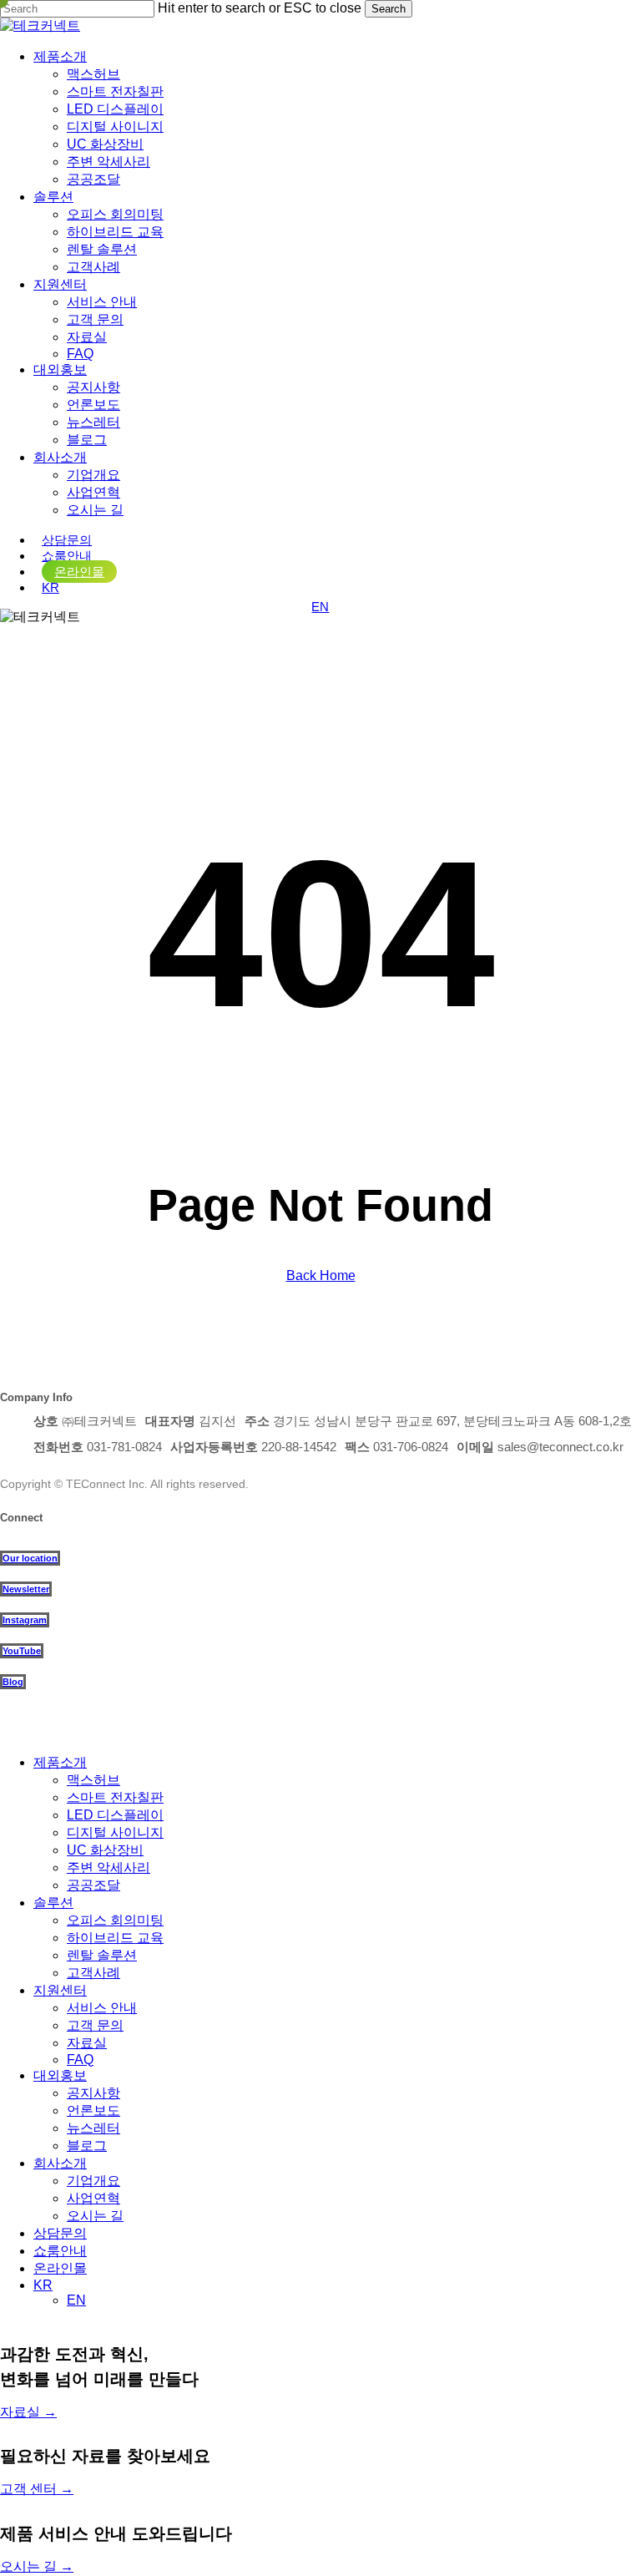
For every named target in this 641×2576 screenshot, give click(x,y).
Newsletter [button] (26, 1589)
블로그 (87, 2146)
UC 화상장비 (105, 1850)
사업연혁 (93, 2198)
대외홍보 (60, 2075)
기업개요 (93, 2181)
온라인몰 (60, 2268)
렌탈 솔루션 (102, 1955)
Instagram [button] (25, 1620)
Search (389, 9)
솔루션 (53, 1903)
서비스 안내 (102, 2008)
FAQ (80, 2060)
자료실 (87, 2043)
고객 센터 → (37, 2489)
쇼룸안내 (60, 2251)
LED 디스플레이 (115, 1815)
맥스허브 (93, 1780)
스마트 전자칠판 (115, 1797)
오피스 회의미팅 (115, 1920)
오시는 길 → (37, 2566)
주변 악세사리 (109, 1867)
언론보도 (93, 2110)
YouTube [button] (22, 1651)
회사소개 (60, 2163)
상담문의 (60, 2233)
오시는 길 (95, 2216)
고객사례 (93, 1973)
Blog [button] (13, 1682)
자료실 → (28, 2412)
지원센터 (60, 1990)
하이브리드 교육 (115, 1938)
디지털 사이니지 (115, 1832)
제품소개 (60, 1762)
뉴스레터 (93, 2128)
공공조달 (93, 1885)
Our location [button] (30, 1558)
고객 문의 (95, 2025)
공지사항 (93, 2093)
